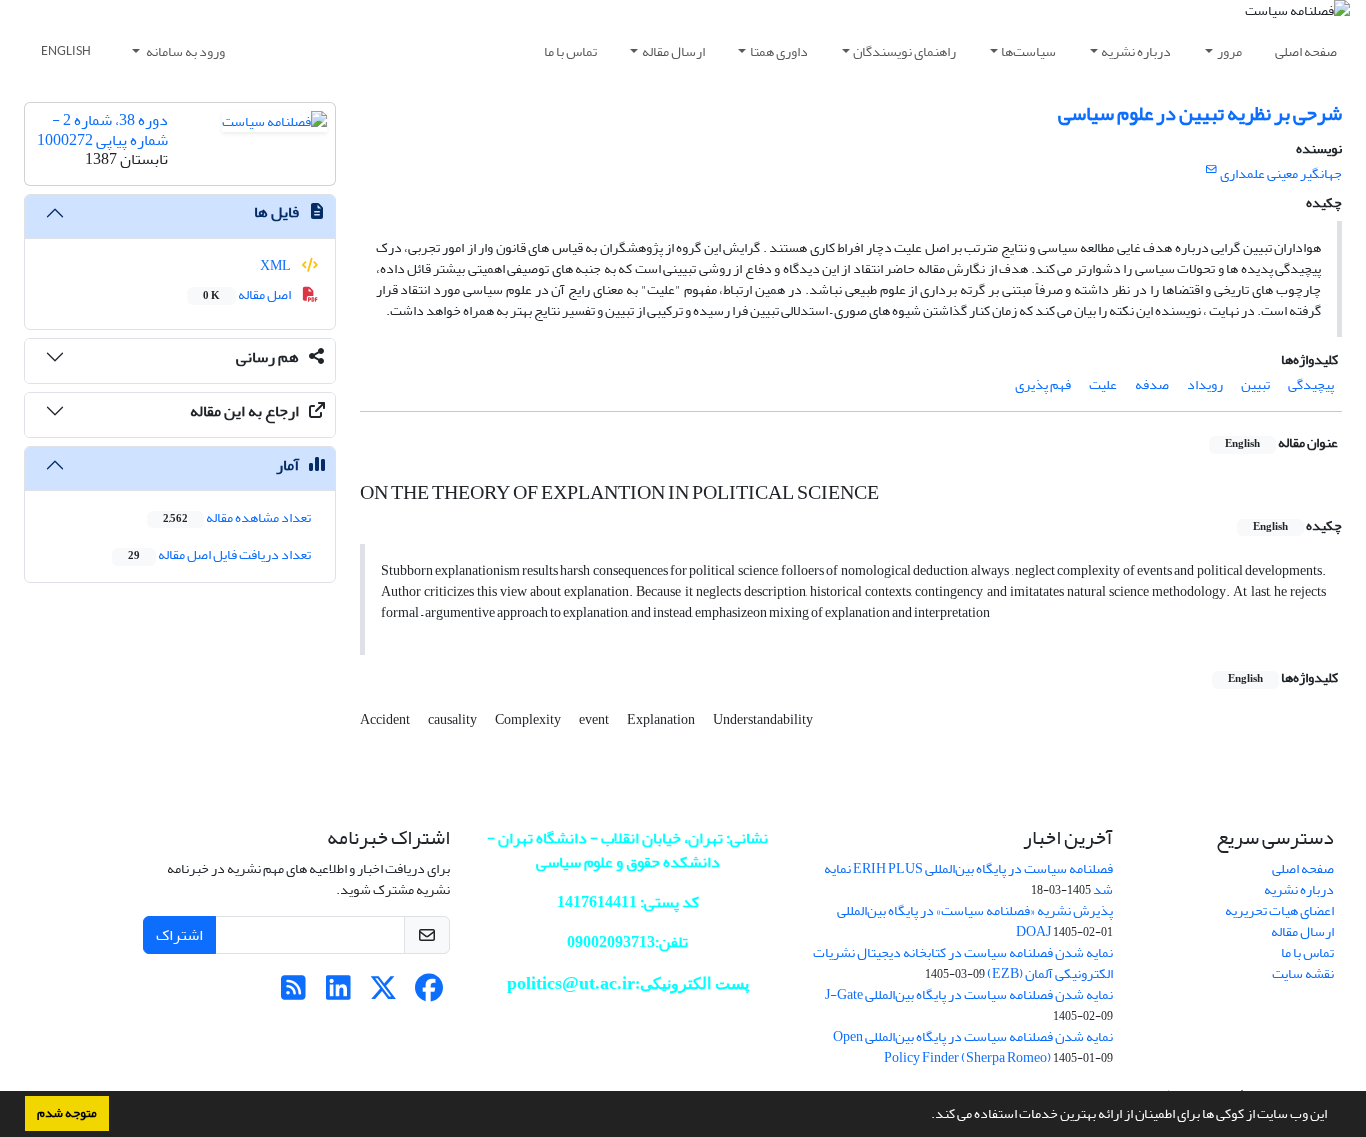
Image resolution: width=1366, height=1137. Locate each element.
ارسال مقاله (673, 51)
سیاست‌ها (1028, 51)
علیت (1103, 384)
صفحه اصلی (1306, 51)
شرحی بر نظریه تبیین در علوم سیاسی (1200, 113)
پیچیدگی (1311, 384)
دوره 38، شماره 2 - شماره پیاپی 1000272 (102, 129)
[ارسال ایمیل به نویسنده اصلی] (1211, 170)
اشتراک (179, 935)
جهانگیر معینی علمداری (1281, 173)
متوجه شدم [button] (67, 1113)
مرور (1229, 51)
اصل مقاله (248, 294)
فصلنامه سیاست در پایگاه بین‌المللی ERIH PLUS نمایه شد (968, 879)
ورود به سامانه (184, 51)
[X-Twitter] (383, 993)
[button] (926, 1116)
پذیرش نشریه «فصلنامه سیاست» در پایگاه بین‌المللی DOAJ (975, 921)
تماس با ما (570, 51)
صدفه (1152, 384)
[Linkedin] (338, 993)
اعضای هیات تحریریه (1279, 910)
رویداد (1205, 384)
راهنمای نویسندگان (904, 51)
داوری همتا (779, 51)
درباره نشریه (1136, 51)
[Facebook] (428, 993)
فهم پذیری (1043, 384)
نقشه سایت (1303, 973)
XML (276, 265)
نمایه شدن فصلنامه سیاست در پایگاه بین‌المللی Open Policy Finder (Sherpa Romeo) (973, 1047)
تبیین (1255, 384)
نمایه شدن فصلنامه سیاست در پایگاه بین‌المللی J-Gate (969, 994)
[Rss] (293, 993)
